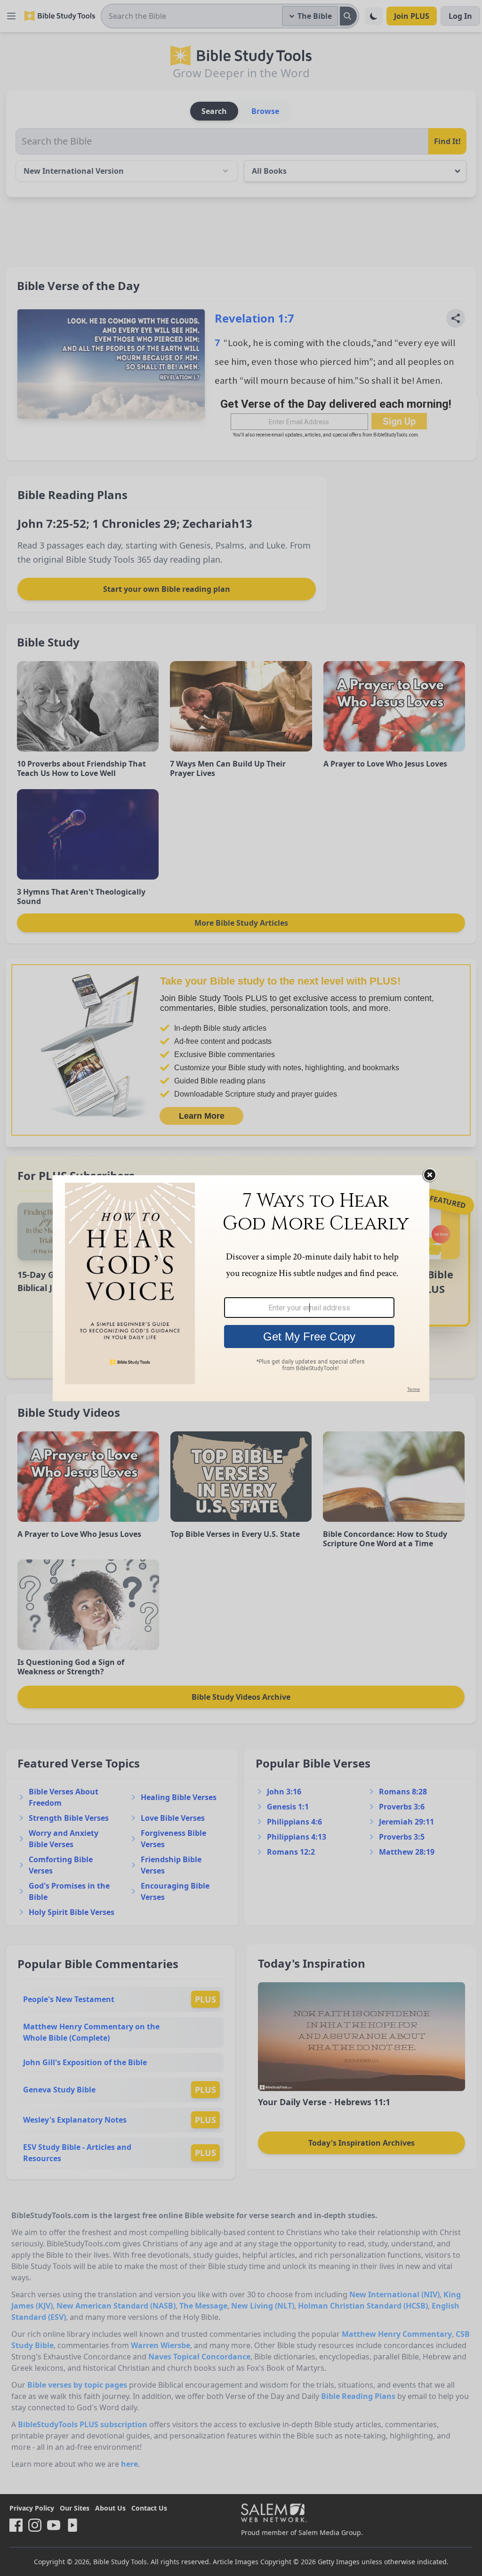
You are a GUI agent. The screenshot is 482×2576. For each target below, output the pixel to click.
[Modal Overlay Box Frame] (241, 1288)
